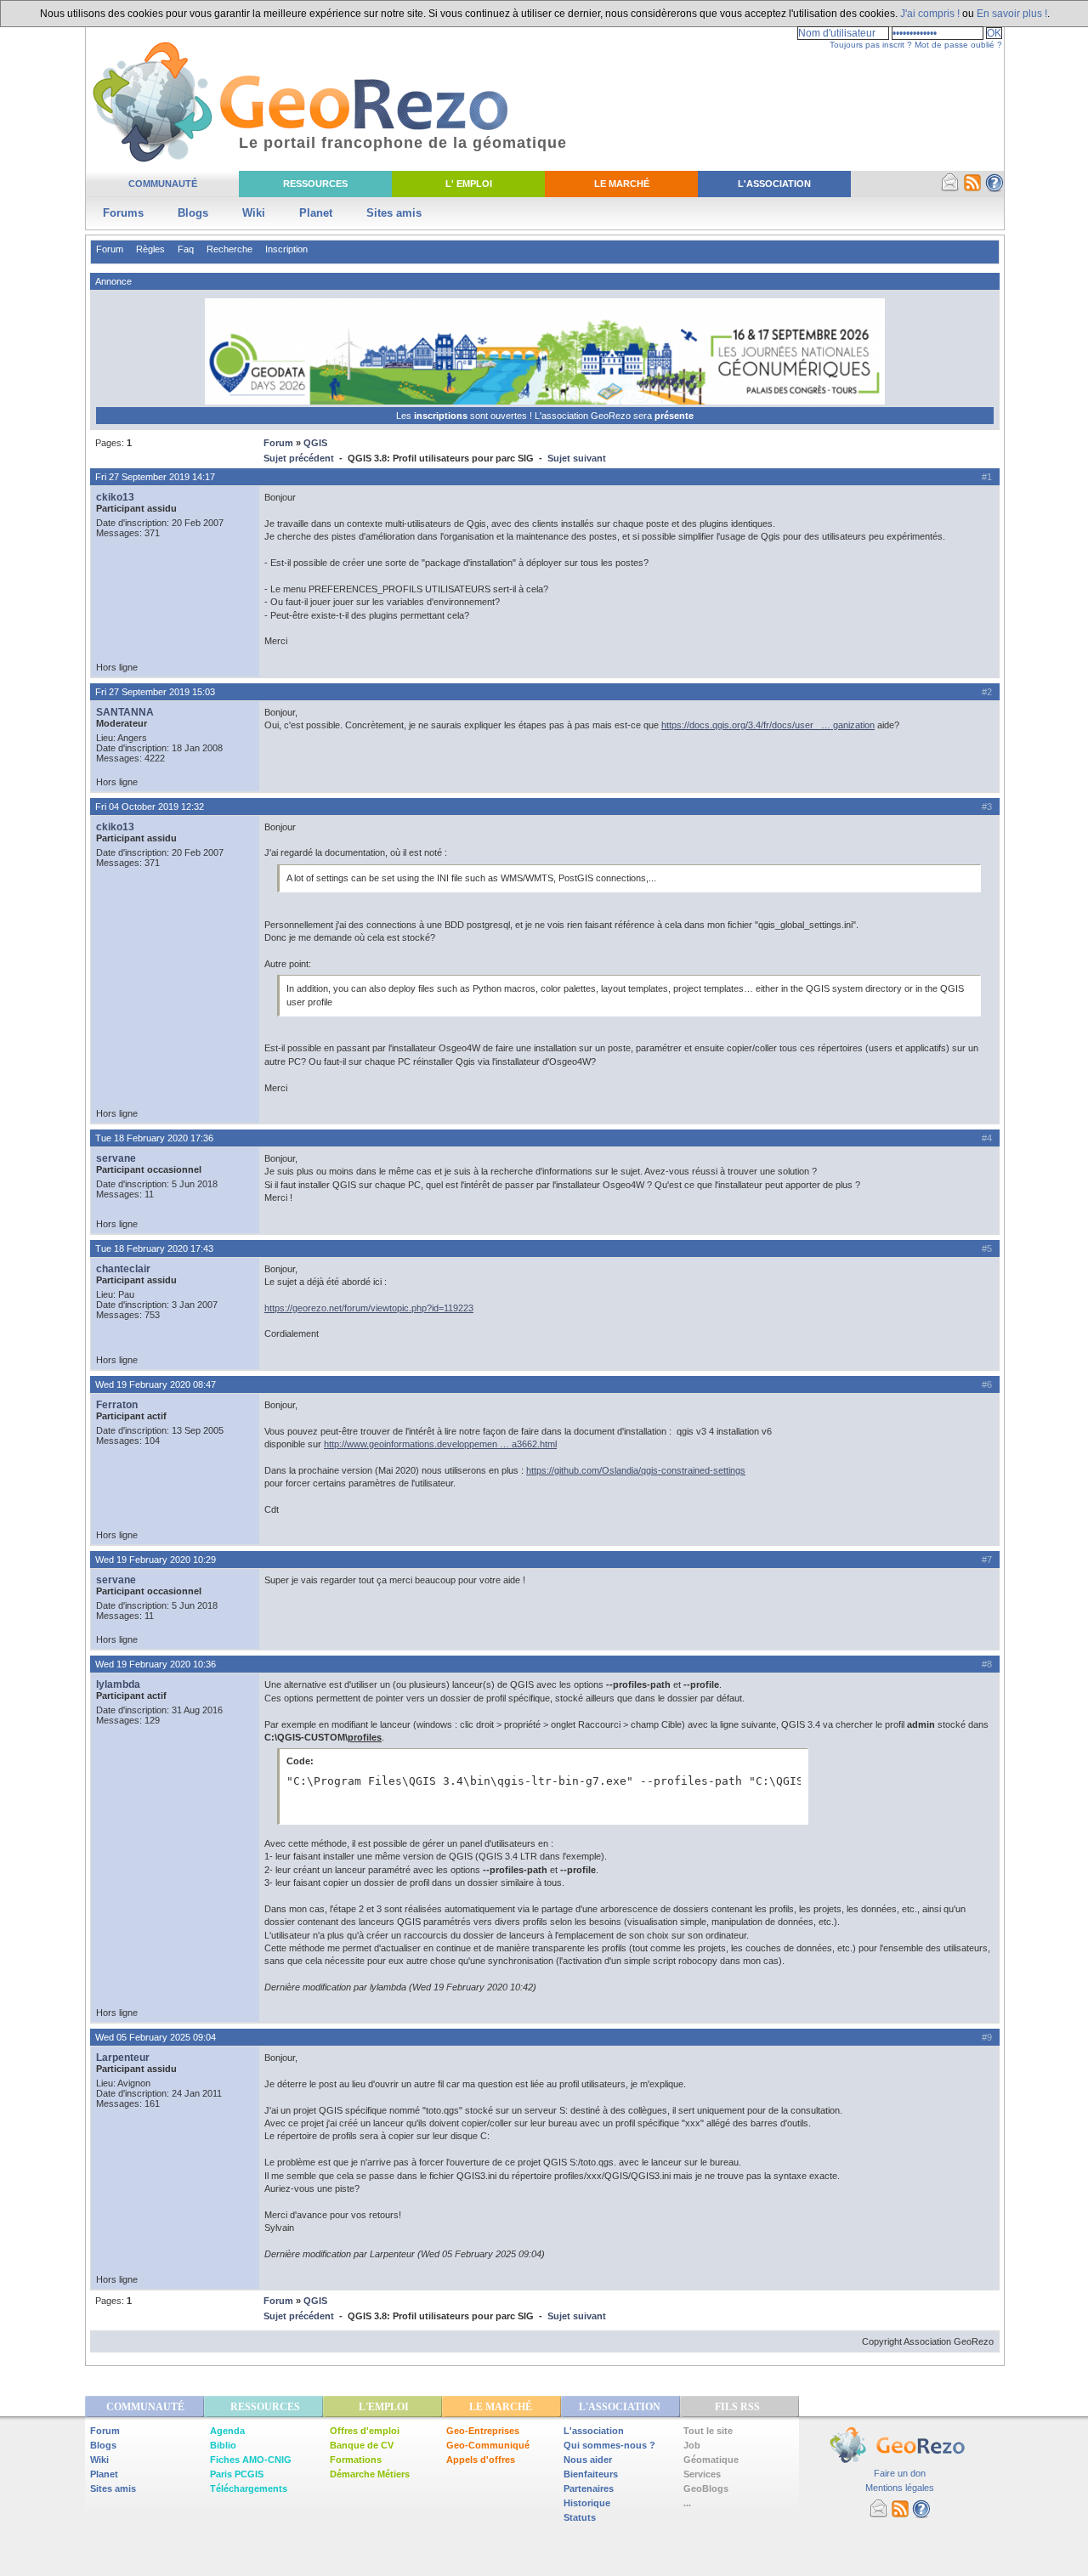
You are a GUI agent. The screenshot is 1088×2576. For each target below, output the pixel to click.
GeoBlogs (706, 2488)
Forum (110, 249)
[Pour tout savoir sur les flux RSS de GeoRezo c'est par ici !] (972, 189)
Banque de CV (362, 2445)
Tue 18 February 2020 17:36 (154, 1138)
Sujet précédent (299, 458)
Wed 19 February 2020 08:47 (156, 1384)
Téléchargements (249, 2488)
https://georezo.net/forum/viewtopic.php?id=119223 (369, 1308)
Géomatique (711, 2460)
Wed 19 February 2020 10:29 (156, 1560)
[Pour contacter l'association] (950, 189)
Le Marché (622, 184)
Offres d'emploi (365, 2431)
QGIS (315, 443)
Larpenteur (123, 2058)
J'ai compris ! (930, 14)
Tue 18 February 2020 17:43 (154, 1248)
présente (674, 416)
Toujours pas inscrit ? (871, 45)
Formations (356, 2460)
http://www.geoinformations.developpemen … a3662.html (440, 1444)
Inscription (286, 249)
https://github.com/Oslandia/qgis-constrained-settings (636, 1470)
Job (692, 2445)
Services (702, 2474)
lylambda (118, 1684)
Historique (587, 2503)
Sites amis (394, 213)
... (687, 2503)
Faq (186, 249)
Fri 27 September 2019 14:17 (155, 477)
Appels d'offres (481, 2460)
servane (116, 1158)
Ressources (315, 184)
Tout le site (708, 2431)
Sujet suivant (577, 458)
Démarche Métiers (370, 2474)
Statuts (580, 2517)
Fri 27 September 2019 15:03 (155, 692)
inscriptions (442, 416)
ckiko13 (115, 497)
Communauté (163, 184)
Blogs (193, 213)
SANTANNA (125, 712)
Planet (316, 213)
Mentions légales (900, 2488)
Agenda (227, 2431)
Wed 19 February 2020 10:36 (156, 1664)
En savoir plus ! (1012, 14)
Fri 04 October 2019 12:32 (150, 807)
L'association (594, 2431)
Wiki (254, 213)
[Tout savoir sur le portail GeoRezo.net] (994, 189)
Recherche (229, 249)
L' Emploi (469, 184)
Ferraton (117, 1405)
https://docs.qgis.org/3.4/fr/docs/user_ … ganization (768, 725)
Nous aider (588, 2460)
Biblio (223, 2445)
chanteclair (123, 1269)
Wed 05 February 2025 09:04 (156, 2037)
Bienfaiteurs (591, 2474)
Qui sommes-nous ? (609, 2445)
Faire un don (900, 2473)
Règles (150, 249)
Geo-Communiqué (488, 2445)
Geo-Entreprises (483, 2431)
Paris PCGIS (237, 2474)
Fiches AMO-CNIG (251, 2460)
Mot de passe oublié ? (958, 45)
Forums (123, 213)
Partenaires (589, 2488)
